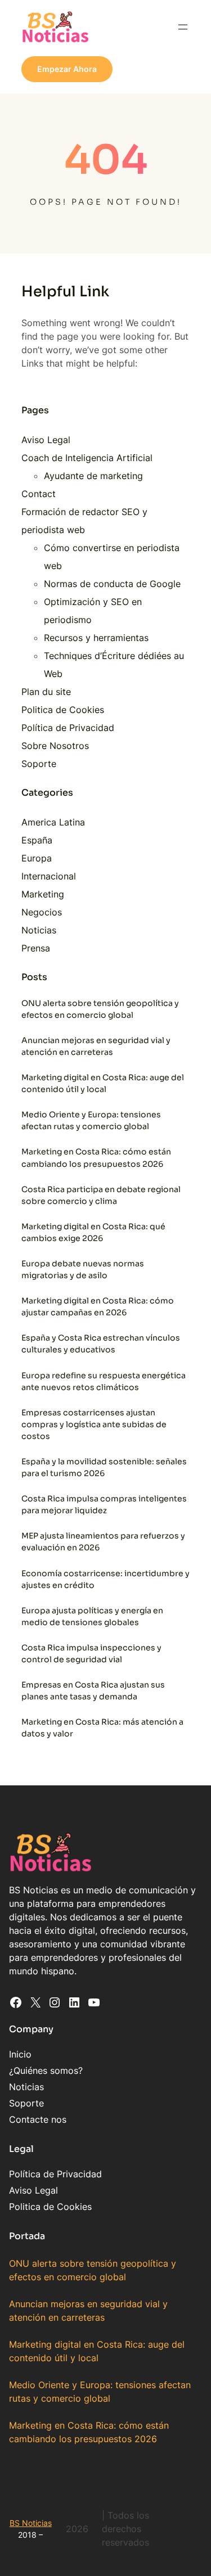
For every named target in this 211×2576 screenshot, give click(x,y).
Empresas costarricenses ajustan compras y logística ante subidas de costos (94, 1424)
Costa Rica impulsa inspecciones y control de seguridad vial (91, 1654)
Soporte (39, 764)
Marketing (43, 894)
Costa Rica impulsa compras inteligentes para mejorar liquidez (104, 1504)
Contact (39, 494)
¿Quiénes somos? (46, 2070)
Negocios (42, 912)
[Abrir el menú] (183, 27)
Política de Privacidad (68, 728)
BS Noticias (31, 2523)
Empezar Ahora (67, 69)
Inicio (20, 2054)
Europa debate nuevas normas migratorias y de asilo (83, 1269)
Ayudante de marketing (93, 476)
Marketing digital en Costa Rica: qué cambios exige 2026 (93, 1232)
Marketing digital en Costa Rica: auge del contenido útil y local (103, 1083)
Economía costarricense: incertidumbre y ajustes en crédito (105, 1579)
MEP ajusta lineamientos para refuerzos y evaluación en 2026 (103, 1542)
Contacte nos (38, 2119)
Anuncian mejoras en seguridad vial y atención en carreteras (96, 1046)
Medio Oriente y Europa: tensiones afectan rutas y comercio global (91, 1120)
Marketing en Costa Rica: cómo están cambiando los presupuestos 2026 (96, 1158)
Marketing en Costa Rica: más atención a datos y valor (102, 1728)
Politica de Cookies (63, 710)
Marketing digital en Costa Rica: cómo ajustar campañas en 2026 (98, 1307)
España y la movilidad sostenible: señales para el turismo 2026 (104, 1467)
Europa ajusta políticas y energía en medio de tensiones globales (92, 1616)
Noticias (39, 930)
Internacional (49, 876)
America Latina (53, 822)
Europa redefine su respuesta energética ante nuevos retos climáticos (104, 1381)
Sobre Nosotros (55, 746)
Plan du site (46, 692)
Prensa (36, 948)
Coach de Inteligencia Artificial (87, 458)
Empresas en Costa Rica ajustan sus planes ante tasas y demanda (93, 1691)
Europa (37, 858)
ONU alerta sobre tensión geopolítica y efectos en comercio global (100, 1009)
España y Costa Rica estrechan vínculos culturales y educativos (101, 1344)
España (37, 840)
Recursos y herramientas (96, 638)
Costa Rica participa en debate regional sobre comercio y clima (101, 1195)
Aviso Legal (46, 440)
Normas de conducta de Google (112, 584)
